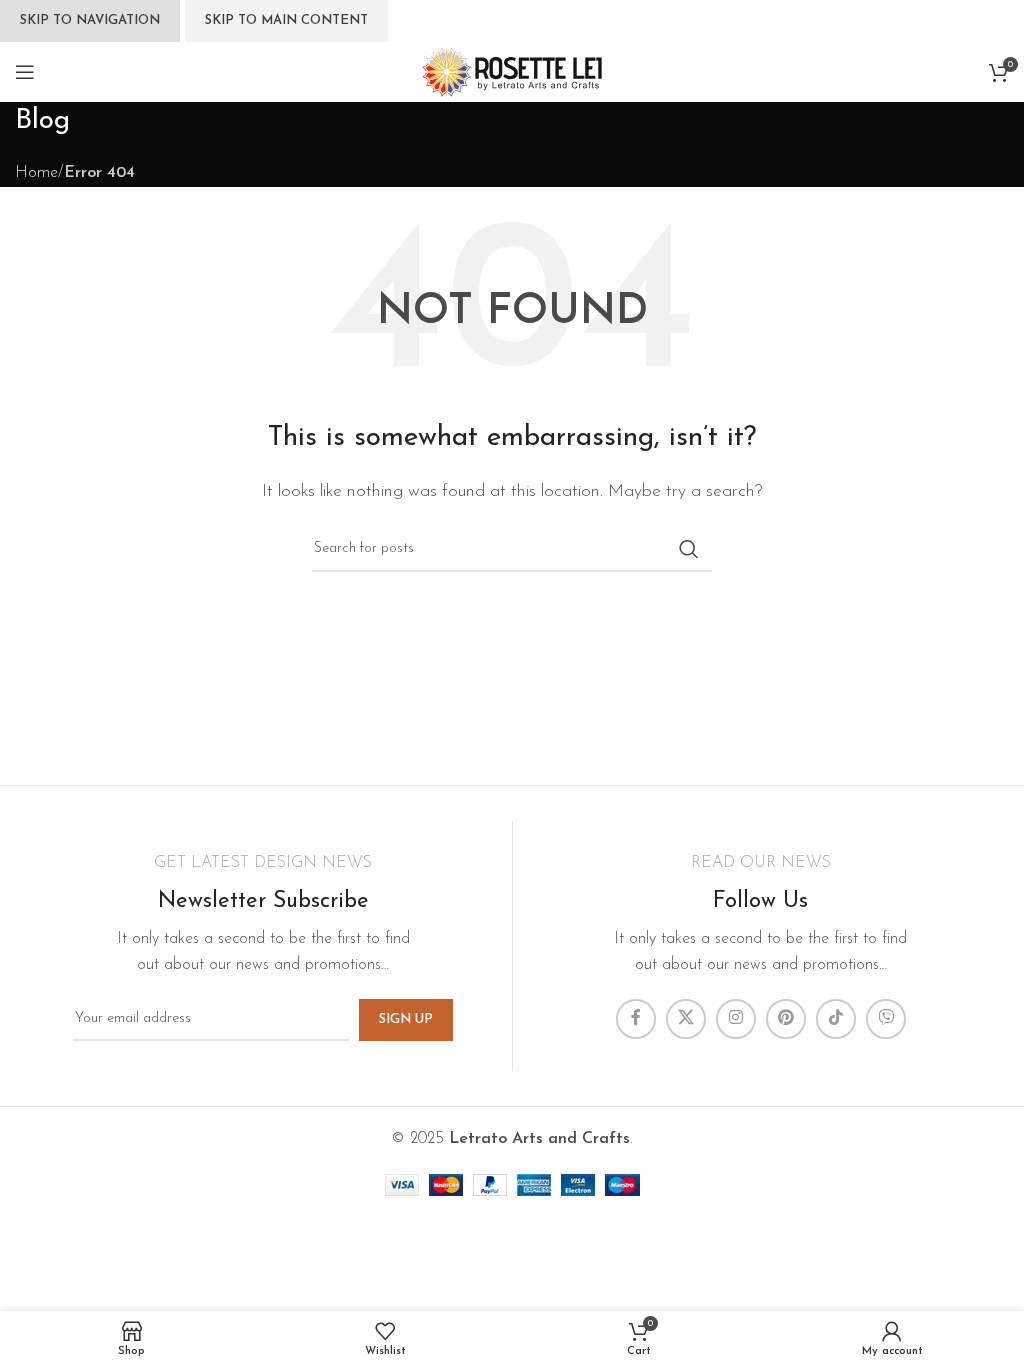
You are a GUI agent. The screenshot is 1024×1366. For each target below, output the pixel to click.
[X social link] (686, 1019)
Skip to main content (286, 20)
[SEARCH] (689, 549)
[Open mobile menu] (25, 72)
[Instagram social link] (736, 1019)
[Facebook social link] (636, 1019)
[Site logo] (512, 71)
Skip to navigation (90, 20)
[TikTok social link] (836, 1019)
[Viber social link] (886, 1019)
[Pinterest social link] (786, 1019)
